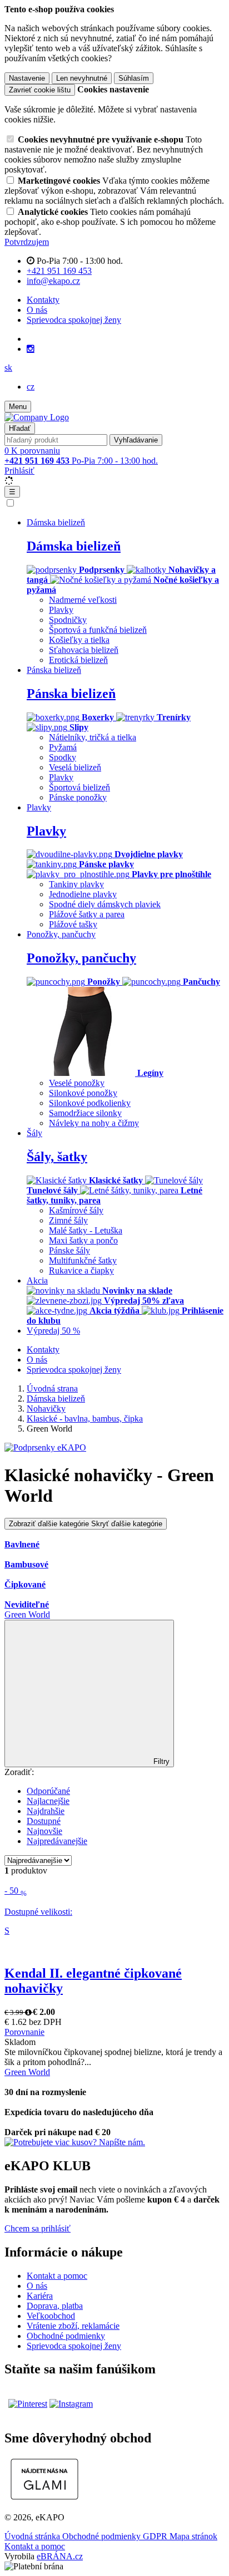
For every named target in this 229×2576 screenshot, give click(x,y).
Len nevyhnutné (82, 78)
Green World (27, 1614)
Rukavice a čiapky (81, 1270)
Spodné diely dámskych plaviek (105, 904)
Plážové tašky (73, 924)
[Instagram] (31, 349)
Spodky (63, 757)
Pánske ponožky (78, 797)
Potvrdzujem (27, 242)
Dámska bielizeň (74, 546)
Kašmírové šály (76, 1210)
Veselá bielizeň (75, 767)
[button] (8, 368)
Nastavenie (27, 78)
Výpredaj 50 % (53, 1331)
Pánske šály (69, 1250)
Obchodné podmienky (66, 2336)
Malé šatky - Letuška (86, 1230)
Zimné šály (68, 1220)
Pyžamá (63, 747)
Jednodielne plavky (83, 894)
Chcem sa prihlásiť (38, 2228)
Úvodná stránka (33, 2536)
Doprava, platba (55, 2306)
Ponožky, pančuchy (81, 958)
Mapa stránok (193, 2536)
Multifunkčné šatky (83, 1260)
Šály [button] (34, 1133)
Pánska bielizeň (71, 694)
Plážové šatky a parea (87, 914)
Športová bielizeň (79, 787)
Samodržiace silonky (85, 1113)
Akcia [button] (37, 1280)
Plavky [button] (39, 807)
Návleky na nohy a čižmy (94, 1123)
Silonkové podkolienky (90, 1103)
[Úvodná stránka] (37, 417)
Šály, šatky (57, 1157)
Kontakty (43, 300)
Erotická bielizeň (78, 660)
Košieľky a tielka (79, 640)
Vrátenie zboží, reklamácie (73, 2326)
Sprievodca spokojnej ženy (74, 320)
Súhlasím (134, 78)
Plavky (61, 610)
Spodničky (68, 620)
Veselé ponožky (77, 1083)
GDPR (156, 2536)
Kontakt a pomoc (57, 2276)
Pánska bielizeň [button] (54, 670)
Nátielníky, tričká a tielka (93, 737)
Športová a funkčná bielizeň (98, 630)
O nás (37, 310)
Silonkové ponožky (83, 1093)
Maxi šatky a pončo (83, 1240)
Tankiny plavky (76, 884)
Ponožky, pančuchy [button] (61, 934)
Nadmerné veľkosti (83, 600)
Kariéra (40, 2296)
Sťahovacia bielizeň (84, 650)
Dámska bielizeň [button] (56, 522)
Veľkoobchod (51, 2316)
